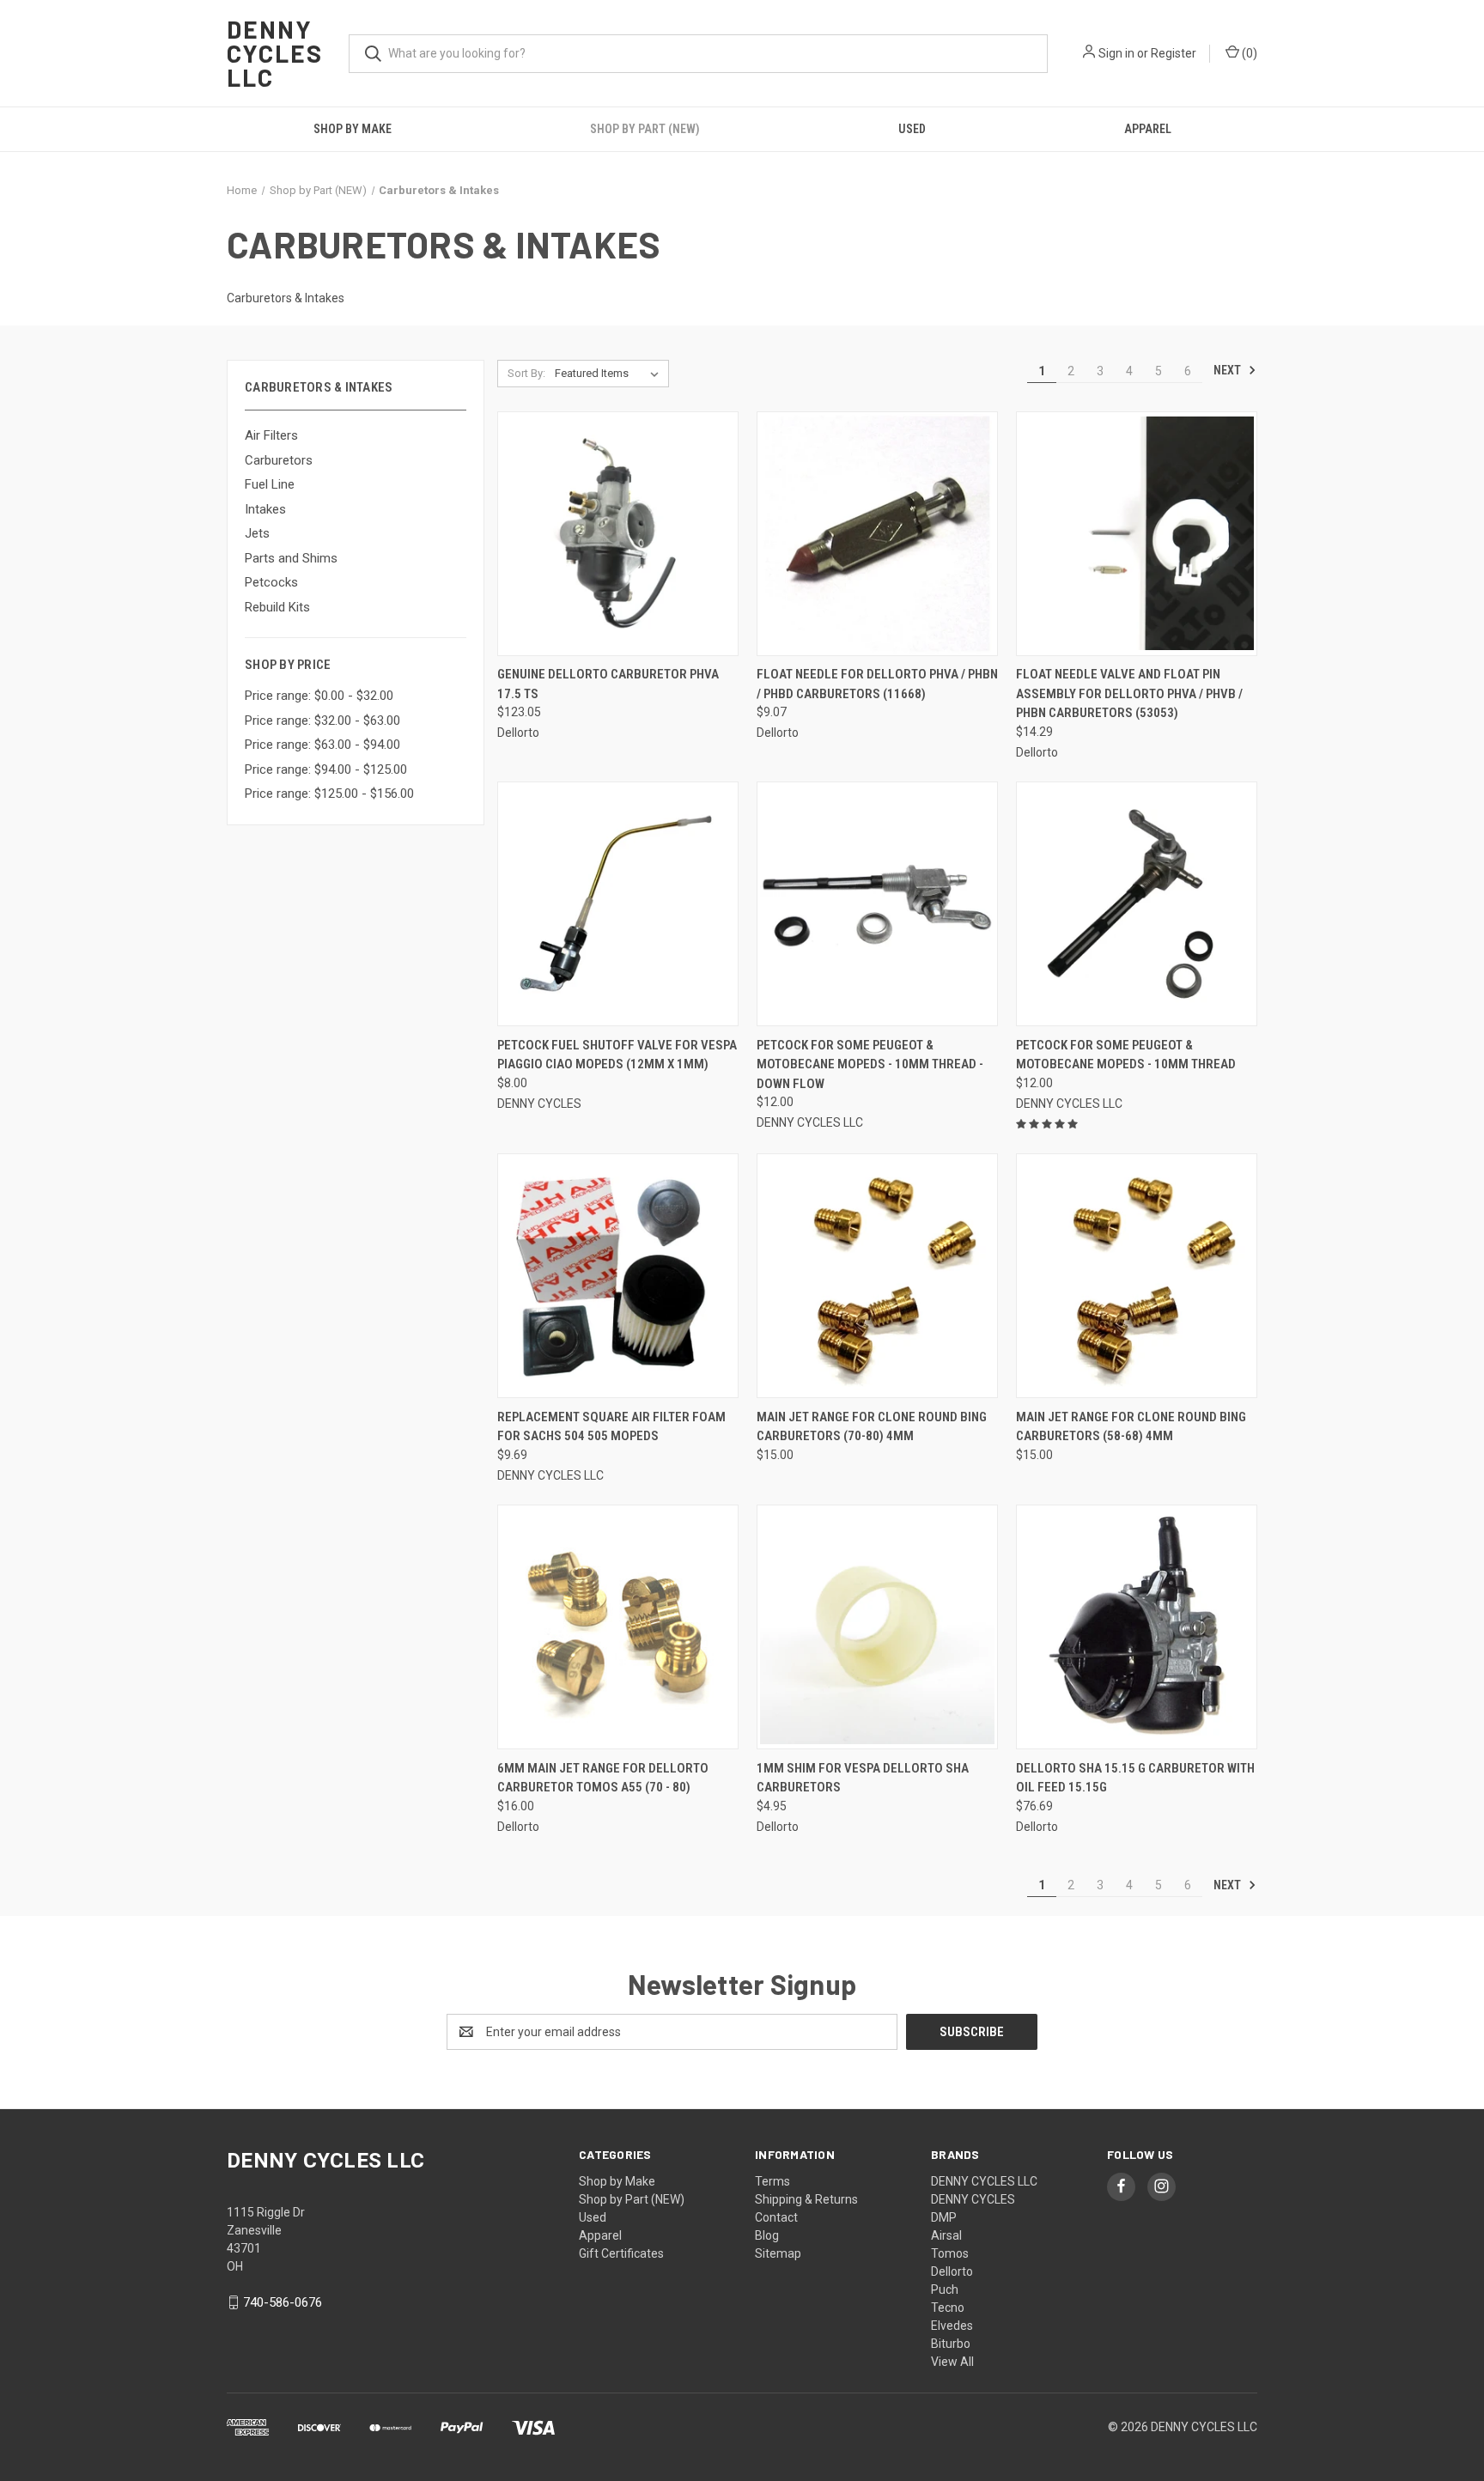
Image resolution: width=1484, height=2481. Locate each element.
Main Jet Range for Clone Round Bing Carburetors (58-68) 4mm (1131, 1427)
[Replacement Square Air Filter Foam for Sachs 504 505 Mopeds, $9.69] (618, 1276)
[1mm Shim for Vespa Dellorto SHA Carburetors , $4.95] (877, 1627)
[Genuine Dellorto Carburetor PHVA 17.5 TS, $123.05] (618, 534)
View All (952, 2362)
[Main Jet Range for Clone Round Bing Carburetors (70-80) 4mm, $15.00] (877, 1276)
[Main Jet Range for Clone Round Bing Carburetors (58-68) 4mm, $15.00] (1137, 1276)
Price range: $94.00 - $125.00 (326, 769)
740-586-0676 (283, 2302)
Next (1229, 370)
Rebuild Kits (277, 607)
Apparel (1148, 129)
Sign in (1116, 53)
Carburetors (279, 460)
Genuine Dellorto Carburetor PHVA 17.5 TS (608, 684)
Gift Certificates (621, 2253)
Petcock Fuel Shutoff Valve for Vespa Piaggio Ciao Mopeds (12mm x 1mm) (617, 1055)
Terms (772, 2181)
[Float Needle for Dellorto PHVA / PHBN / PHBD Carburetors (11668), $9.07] (877, 534)
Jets (257, 533)
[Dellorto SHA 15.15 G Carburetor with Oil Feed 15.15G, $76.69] (1137, 1627)
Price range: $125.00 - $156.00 (329, 794)
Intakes (265, 509)
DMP (944, 2217)
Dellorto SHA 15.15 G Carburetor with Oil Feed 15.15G (1135, 1778)
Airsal (946, 2235)
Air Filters (271, 435)
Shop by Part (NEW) (645, 129)
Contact (776, 2217)
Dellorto (952, 2271)
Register (1174, 53)
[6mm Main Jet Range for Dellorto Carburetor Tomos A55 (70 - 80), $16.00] (618, 1627)
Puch (945, 2289)
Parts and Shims (291, 558)
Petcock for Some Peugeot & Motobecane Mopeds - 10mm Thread (1126, 1055)
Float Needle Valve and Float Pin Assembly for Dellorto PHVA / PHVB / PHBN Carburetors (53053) (1129, 693)
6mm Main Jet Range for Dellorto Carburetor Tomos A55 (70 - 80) (603, 1778)
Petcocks (271, 582)
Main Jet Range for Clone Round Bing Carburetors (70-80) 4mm (872, 1427)
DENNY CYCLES (973, 2199)
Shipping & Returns (806, 2199)
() (1248, 53)
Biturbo (951, 2344)
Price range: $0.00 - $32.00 (319, 696)
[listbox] (610, 374)
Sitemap (778, 2253)
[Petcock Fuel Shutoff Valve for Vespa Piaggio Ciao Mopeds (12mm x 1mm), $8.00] (618, 904)
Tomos (950, 2253)
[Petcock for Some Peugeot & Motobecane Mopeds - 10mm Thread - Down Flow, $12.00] (877, 904)
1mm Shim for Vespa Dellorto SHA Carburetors (863, 1778)
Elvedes (952, 2326)
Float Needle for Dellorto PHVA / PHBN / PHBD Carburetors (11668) (877, 684)
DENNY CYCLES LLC (984, 2181)
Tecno (948, 2308)
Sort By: (526, 373)
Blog (767, 2235)
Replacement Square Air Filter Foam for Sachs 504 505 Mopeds (611, 1427)
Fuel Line (270, 484)
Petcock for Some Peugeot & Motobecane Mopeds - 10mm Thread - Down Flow (870, 1064)
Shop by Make (353, 129)
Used (912, 129)
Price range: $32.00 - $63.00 (322, 721)
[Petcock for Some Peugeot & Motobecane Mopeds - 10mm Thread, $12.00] (1137, 904)
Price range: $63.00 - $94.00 (322, 745)
